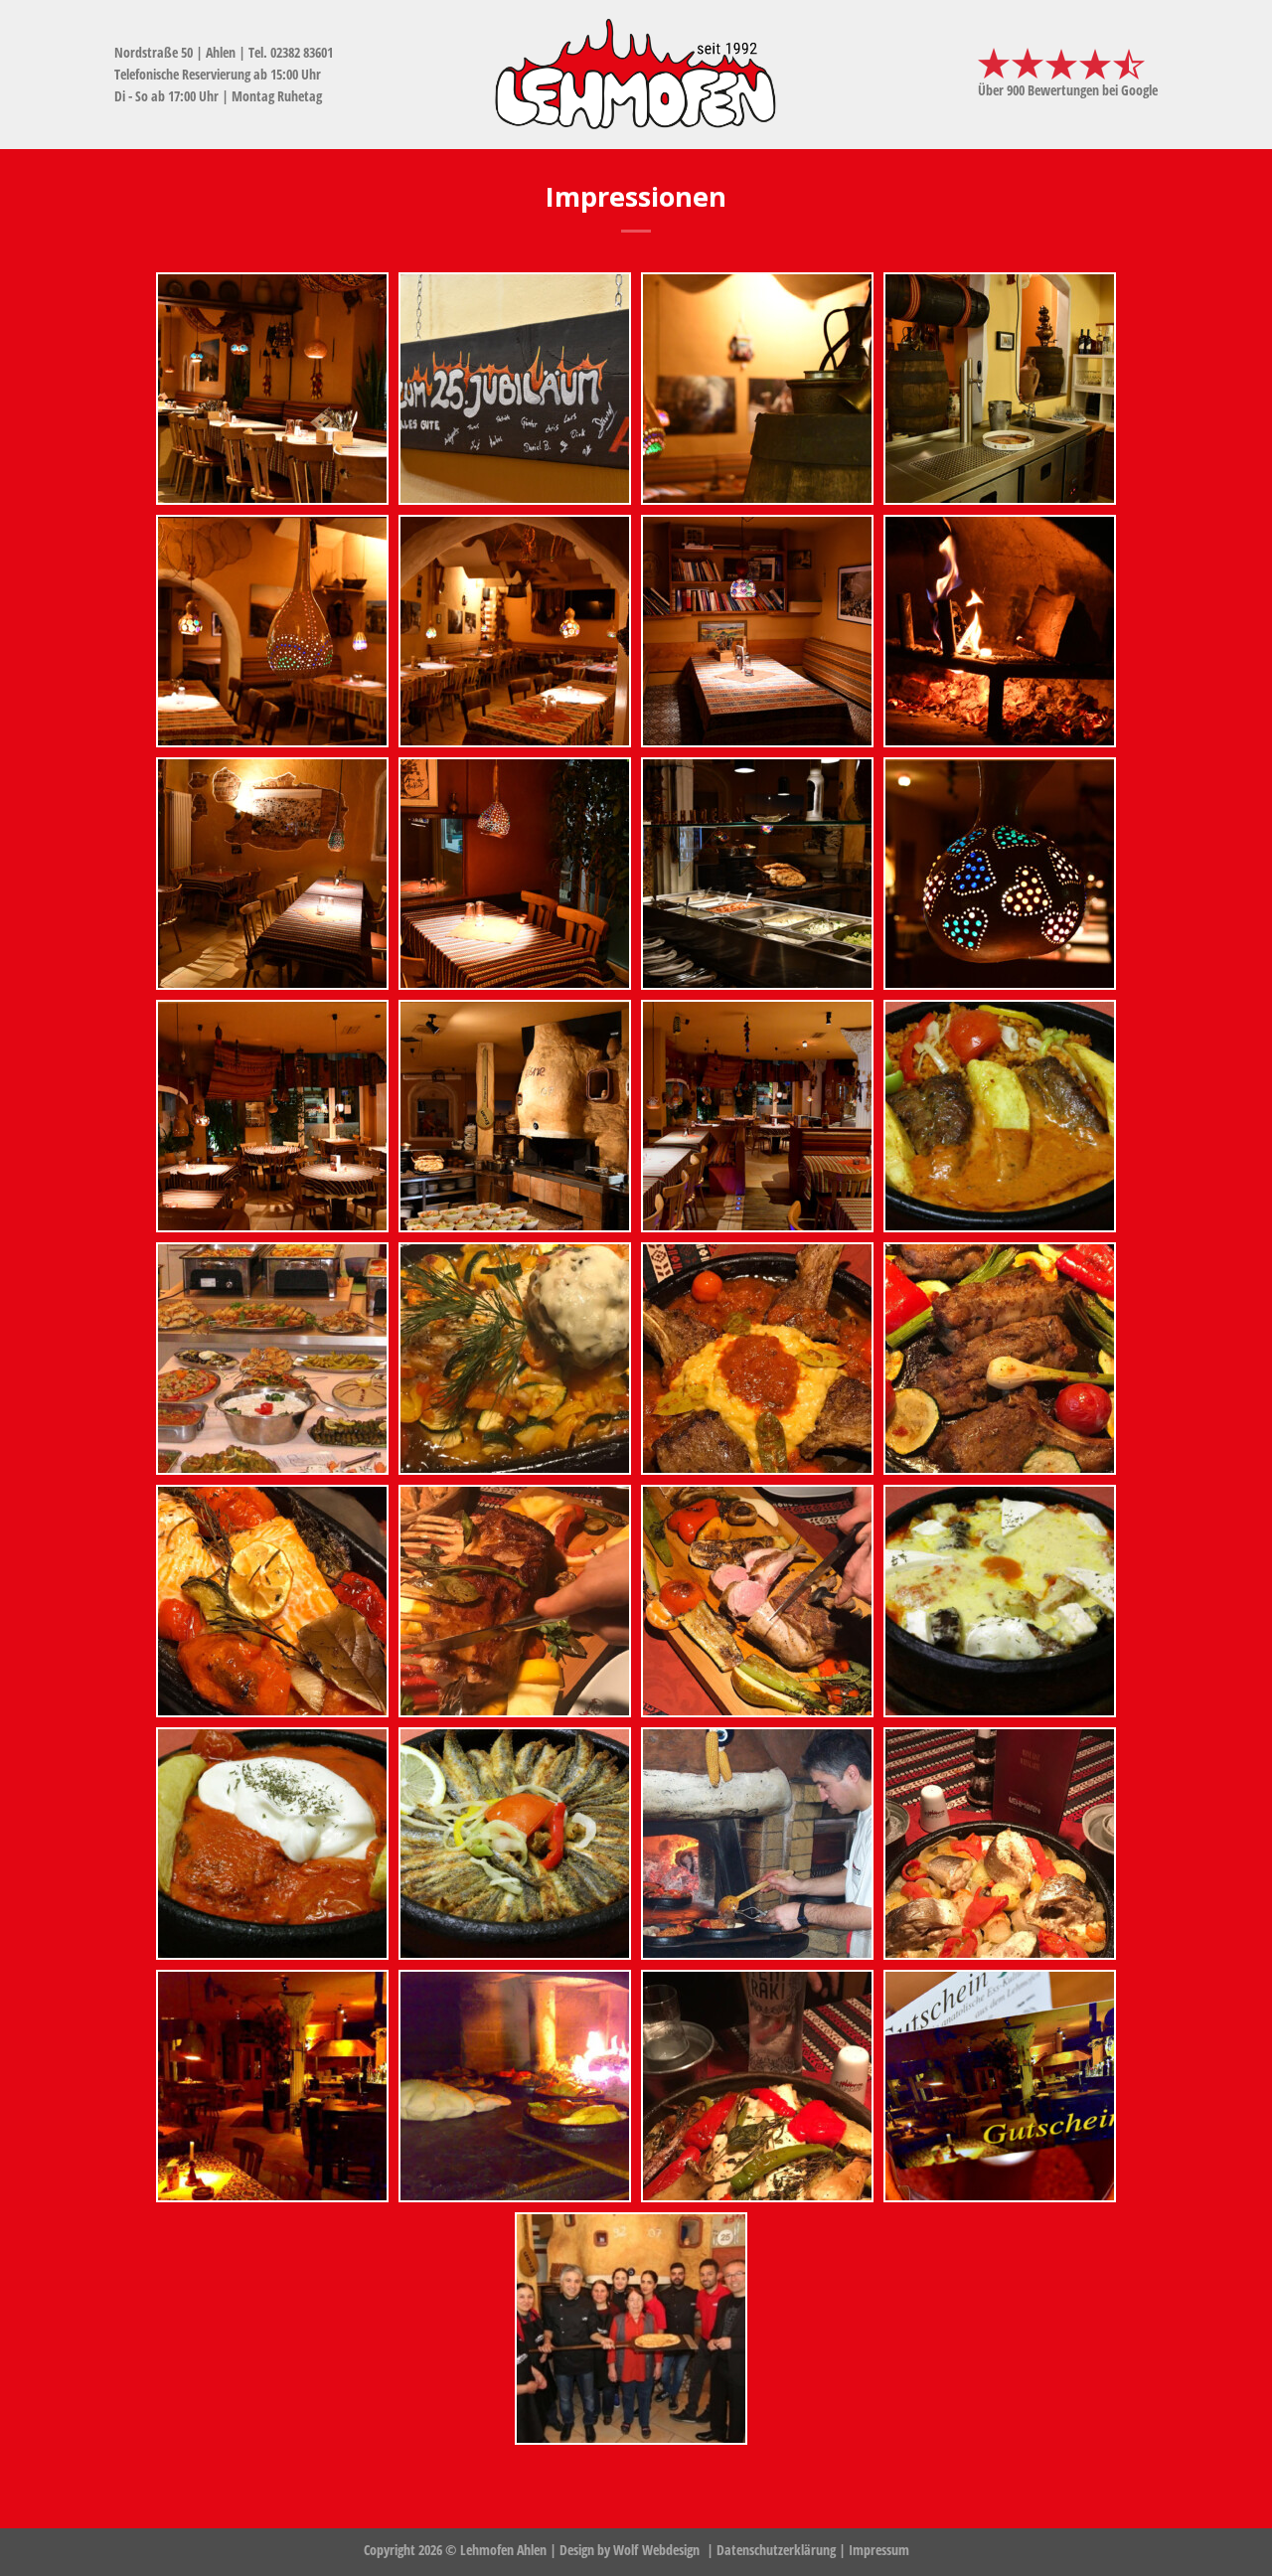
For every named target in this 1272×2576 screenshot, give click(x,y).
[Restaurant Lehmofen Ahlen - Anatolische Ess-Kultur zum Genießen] (636, 75)
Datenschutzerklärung (776, 2550)
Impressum (879, 2550)
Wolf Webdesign (658, 2550)
